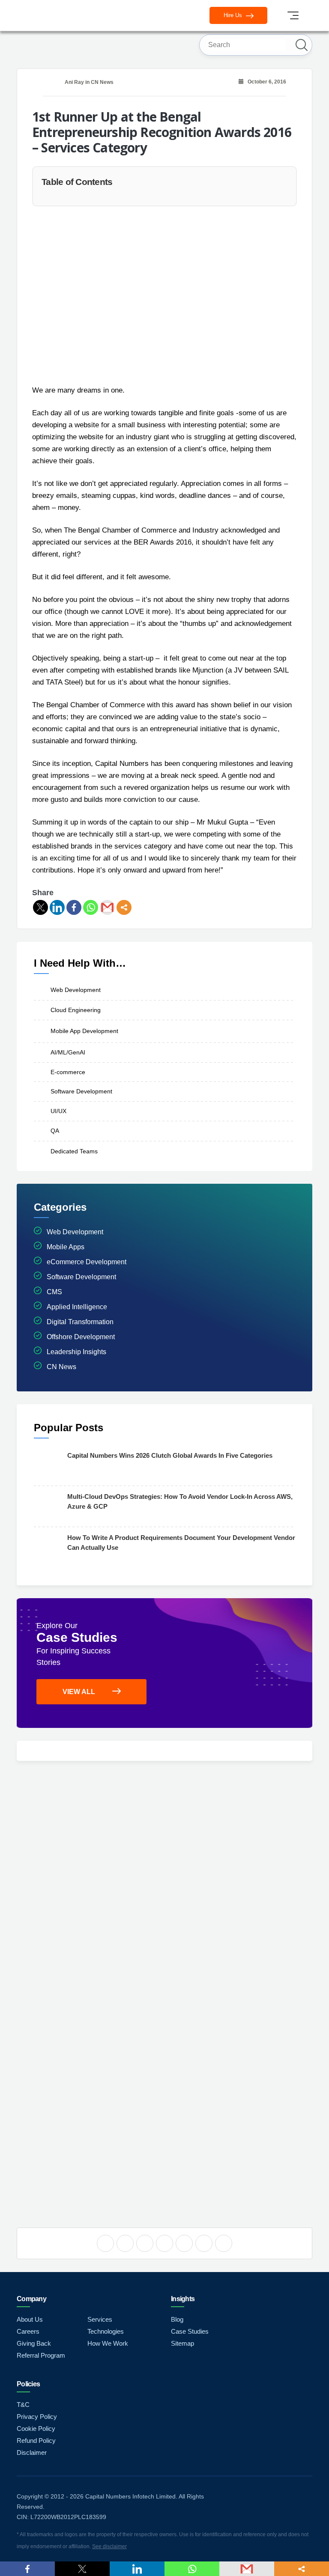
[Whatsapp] (91, 907)
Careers (28, 2331)
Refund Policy (36, 2440)
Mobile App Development (84, 1031)
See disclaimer (109, 2546)
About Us (30, 2319)
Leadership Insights (76, 1352)
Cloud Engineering (76, 1010)
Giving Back (34, 2343)
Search (302, 45)
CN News (102, 82)
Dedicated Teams (74, 1151)
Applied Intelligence (77, 1307)
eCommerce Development (87, 1262)
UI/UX (58, 1111)
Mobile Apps (66, 1247)
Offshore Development (81, 1337)
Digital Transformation (80, 1322)
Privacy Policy (37, 2417)
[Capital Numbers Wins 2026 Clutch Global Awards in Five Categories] (48, 1465)
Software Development (81, 1091)
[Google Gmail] (107, 907)
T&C (23, 2405)
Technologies (106, 2331)
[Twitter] (40, 907)
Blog (177, 2319)
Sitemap (182, 2343)
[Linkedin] (57, 907)
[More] (124, 907)
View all (79, 1692)
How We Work (108, 2343)
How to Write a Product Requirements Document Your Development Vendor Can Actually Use (181, 1543)
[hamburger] (293, 15)
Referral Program (41, 2355)
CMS (54, 1292)
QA (55, 1131)
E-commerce (68, 1072)
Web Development (76, 990)
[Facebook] (74, 907)
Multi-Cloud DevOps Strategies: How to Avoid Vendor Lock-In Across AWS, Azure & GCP (180, 1501)
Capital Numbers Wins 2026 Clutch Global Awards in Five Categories (170, 1455)
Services (100, 2319)
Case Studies (190, 2331)
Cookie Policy (36, 2429)
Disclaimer (32, 2452)
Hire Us (234, 15)
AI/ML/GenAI (68, 1052)
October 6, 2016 (265, 82)
